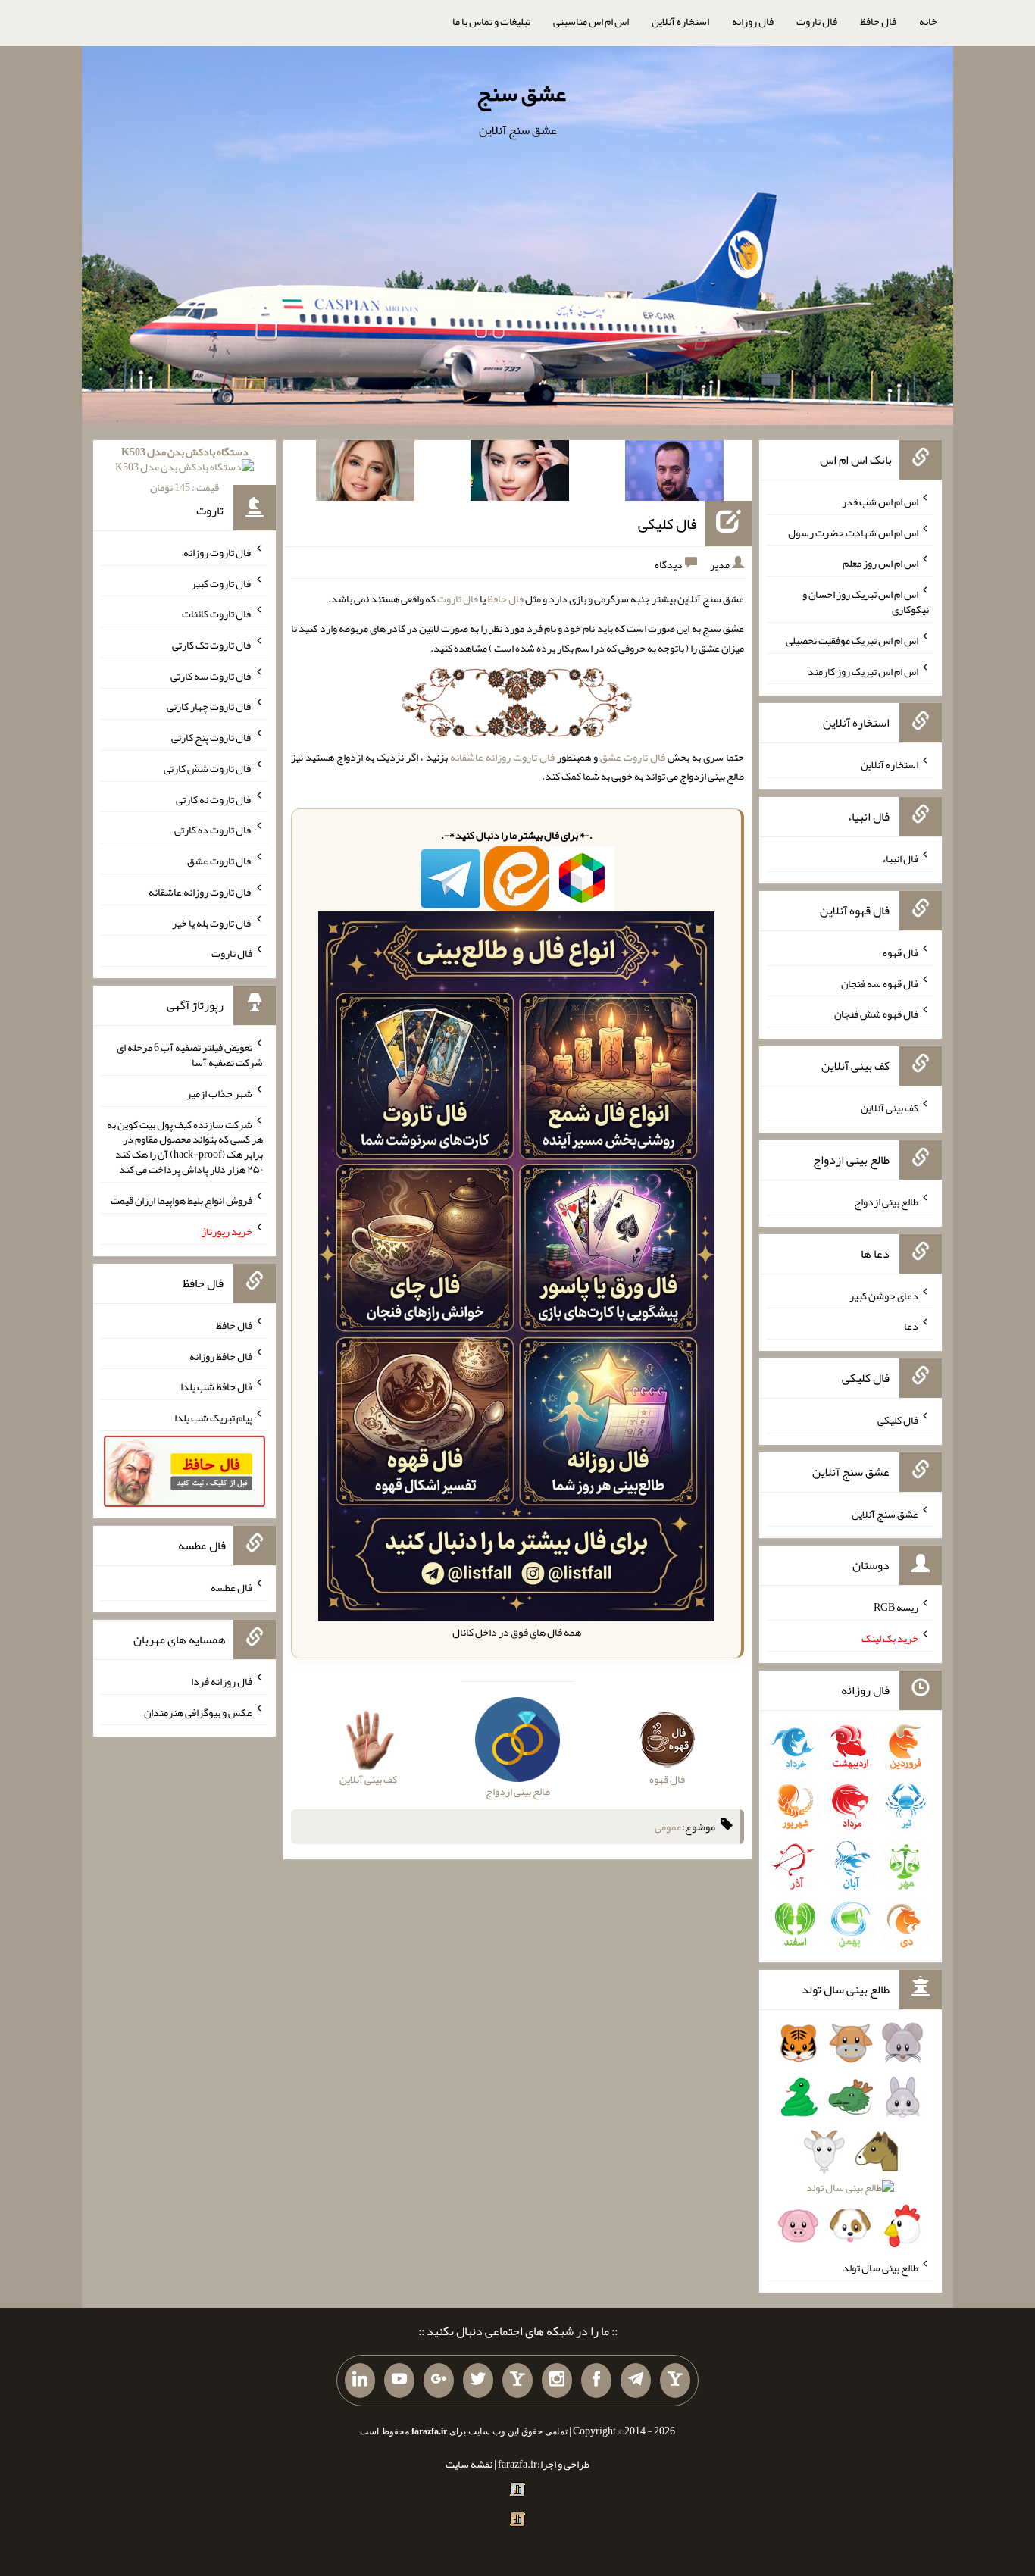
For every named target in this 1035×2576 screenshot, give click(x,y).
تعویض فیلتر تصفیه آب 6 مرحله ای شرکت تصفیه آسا (190, 1055)
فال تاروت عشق (633, 757)
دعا (911, 1326)
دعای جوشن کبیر (884, 1295)
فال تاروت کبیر (222, 583)
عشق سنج (521, 93)
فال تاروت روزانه (218, 552)
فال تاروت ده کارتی (213, 830)
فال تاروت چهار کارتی (210, 706)
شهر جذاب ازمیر (219, 1093)
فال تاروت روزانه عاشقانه (502, 757)
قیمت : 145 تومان (185, 469)
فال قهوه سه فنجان (880, 983)
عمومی (668, 1827)
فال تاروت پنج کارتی (212, 737)
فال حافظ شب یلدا (216, 1386)
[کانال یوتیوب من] (399, 2381)
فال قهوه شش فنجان (876, 1014)
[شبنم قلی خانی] (365, 474)
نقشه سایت (469, 2464)
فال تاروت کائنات (217, 614)
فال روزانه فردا (222, 1681)
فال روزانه (753, 21)
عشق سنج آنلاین (885, 1513)
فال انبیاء (900, 858)
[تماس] (517, 2381)
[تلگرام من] (636, 2381)
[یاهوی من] (675, 2381)
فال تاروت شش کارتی (208, 768)
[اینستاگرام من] (557, 2381)
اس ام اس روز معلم (880, 563)
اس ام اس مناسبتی (591, 21)
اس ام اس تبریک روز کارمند (863, 671)
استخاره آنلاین (680, 21)
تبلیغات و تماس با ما (491, 21)
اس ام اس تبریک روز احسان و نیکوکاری (866, 602)
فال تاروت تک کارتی (212, 645)
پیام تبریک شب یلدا (213, 1418)
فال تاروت (817, 21)
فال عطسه (231, 1587)
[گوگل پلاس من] (439, 2381)
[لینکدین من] (360, 2381)
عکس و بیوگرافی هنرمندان (198, 1712)
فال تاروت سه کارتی (211, 675)
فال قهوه (901, 952)
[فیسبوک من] (596, 2381)
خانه (928, 21)
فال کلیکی (668, 524)
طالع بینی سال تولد (880, 2268)
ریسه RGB (896, 1607)
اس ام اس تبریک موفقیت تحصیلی (852, 640)
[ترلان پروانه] (520, 474)
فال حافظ (878, 21)
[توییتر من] (478, 2381)
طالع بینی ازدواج (886, 1202)
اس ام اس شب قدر (880, 502)
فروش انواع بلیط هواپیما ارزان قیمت (181, 1200)
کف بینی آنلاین (890, 1108)
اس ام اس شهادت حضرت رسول (853, 532)
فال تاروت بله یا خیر (212, 922)
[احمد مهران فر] (674, 474)
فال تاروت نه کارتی (214, 799)
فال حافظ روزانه (221, 1355)
